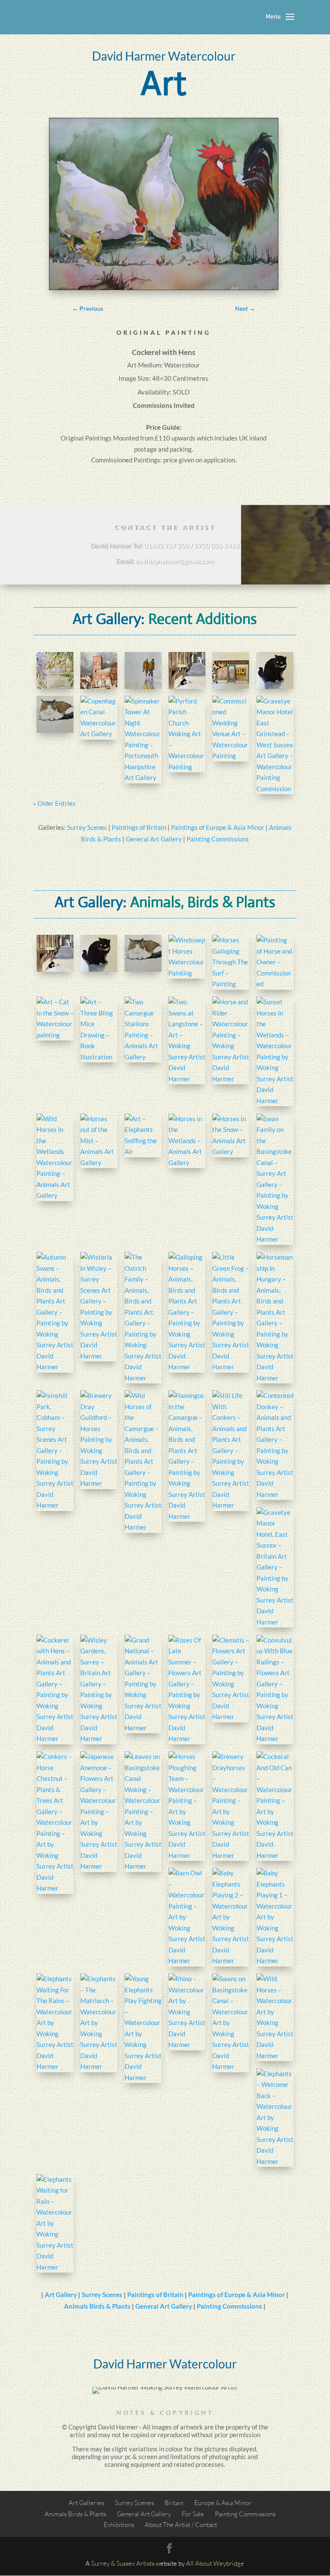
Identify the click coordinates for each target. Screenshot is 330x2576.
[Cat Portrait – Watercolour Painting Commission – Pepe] (55, 714)
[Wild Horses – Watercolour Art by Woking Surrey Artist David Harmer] (275, 2017)
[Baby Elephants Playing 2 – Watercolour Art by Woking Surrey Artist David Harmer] (231, 1917)
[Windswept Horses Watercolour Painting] (187, 957)
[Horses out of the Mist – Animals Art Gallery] (99, 1141)
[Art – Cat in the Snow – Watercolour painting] (55, 1019)
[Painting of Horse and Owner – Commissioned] (275, 962)
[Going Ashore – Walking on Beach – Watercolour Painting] (143, 670)
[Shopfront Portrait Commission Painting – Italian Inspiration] (231, 670)
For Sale (193, 2514)
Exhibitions (119, 2525)
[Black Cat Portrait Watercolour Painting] (275, 670)
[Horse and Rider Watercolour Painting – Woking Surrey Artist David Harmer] (231, 1040)
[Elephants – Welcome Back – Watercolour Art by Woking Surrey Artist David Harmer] (275, 2118)
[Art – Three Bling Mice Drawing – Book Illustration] (99, 1029)
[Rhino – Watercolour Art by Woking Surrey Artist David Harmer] (187, 2012)
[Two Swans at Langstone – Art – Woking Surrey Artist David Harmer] (187, 1040)
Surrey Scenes (87, 827)
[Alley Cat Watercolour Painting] (187, 670)
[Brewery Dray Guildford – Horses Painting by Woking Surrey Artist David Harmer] (99, 1440)
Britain (174, 2503)
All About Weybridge (215, 2563)
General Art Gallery (154, 839)
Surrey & (103, 2563)
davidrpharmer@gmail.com (175, 561)
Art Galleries (86, 2503)
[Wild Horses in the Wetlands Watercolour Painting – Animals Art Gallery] (55, 1157)
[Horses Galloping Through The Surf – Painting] (231, 962)
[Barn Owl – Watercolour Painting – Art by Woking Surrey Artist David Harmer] (187, 1917)
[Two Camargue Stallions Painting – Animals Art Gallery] (143, 1029)
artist (78, 2435)
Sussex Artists (135, 2563)
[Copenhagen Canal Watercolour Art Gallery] (99, 718)
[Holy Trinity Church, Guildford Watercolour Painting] (99, 670)
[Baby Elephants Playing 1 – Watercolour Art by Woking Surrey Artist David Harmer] (275, 1917)
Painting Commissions (218, 839)
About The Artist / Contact (181, 2525)
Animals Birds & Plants (97, 2306)
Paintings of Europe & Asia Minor (218, 827)
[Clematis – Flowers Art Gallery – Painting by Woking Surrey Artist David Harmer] (231, 1679)
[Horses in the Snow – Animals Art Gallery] (231, 1135)
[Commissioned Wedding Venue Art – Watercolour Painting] (231, 729)
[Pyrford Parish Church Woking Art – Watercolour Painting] (187, 734)
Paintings (98, 438)
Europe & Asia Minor (223, 2503)
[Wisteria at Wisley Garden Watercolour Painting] (55, 670)
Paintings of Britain (139, 827)
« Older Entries (54, 803)
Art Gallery (61, 2295)
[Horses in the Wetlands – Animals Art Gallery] (187, 1141)
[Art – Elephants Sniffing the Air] (143, 1135)
